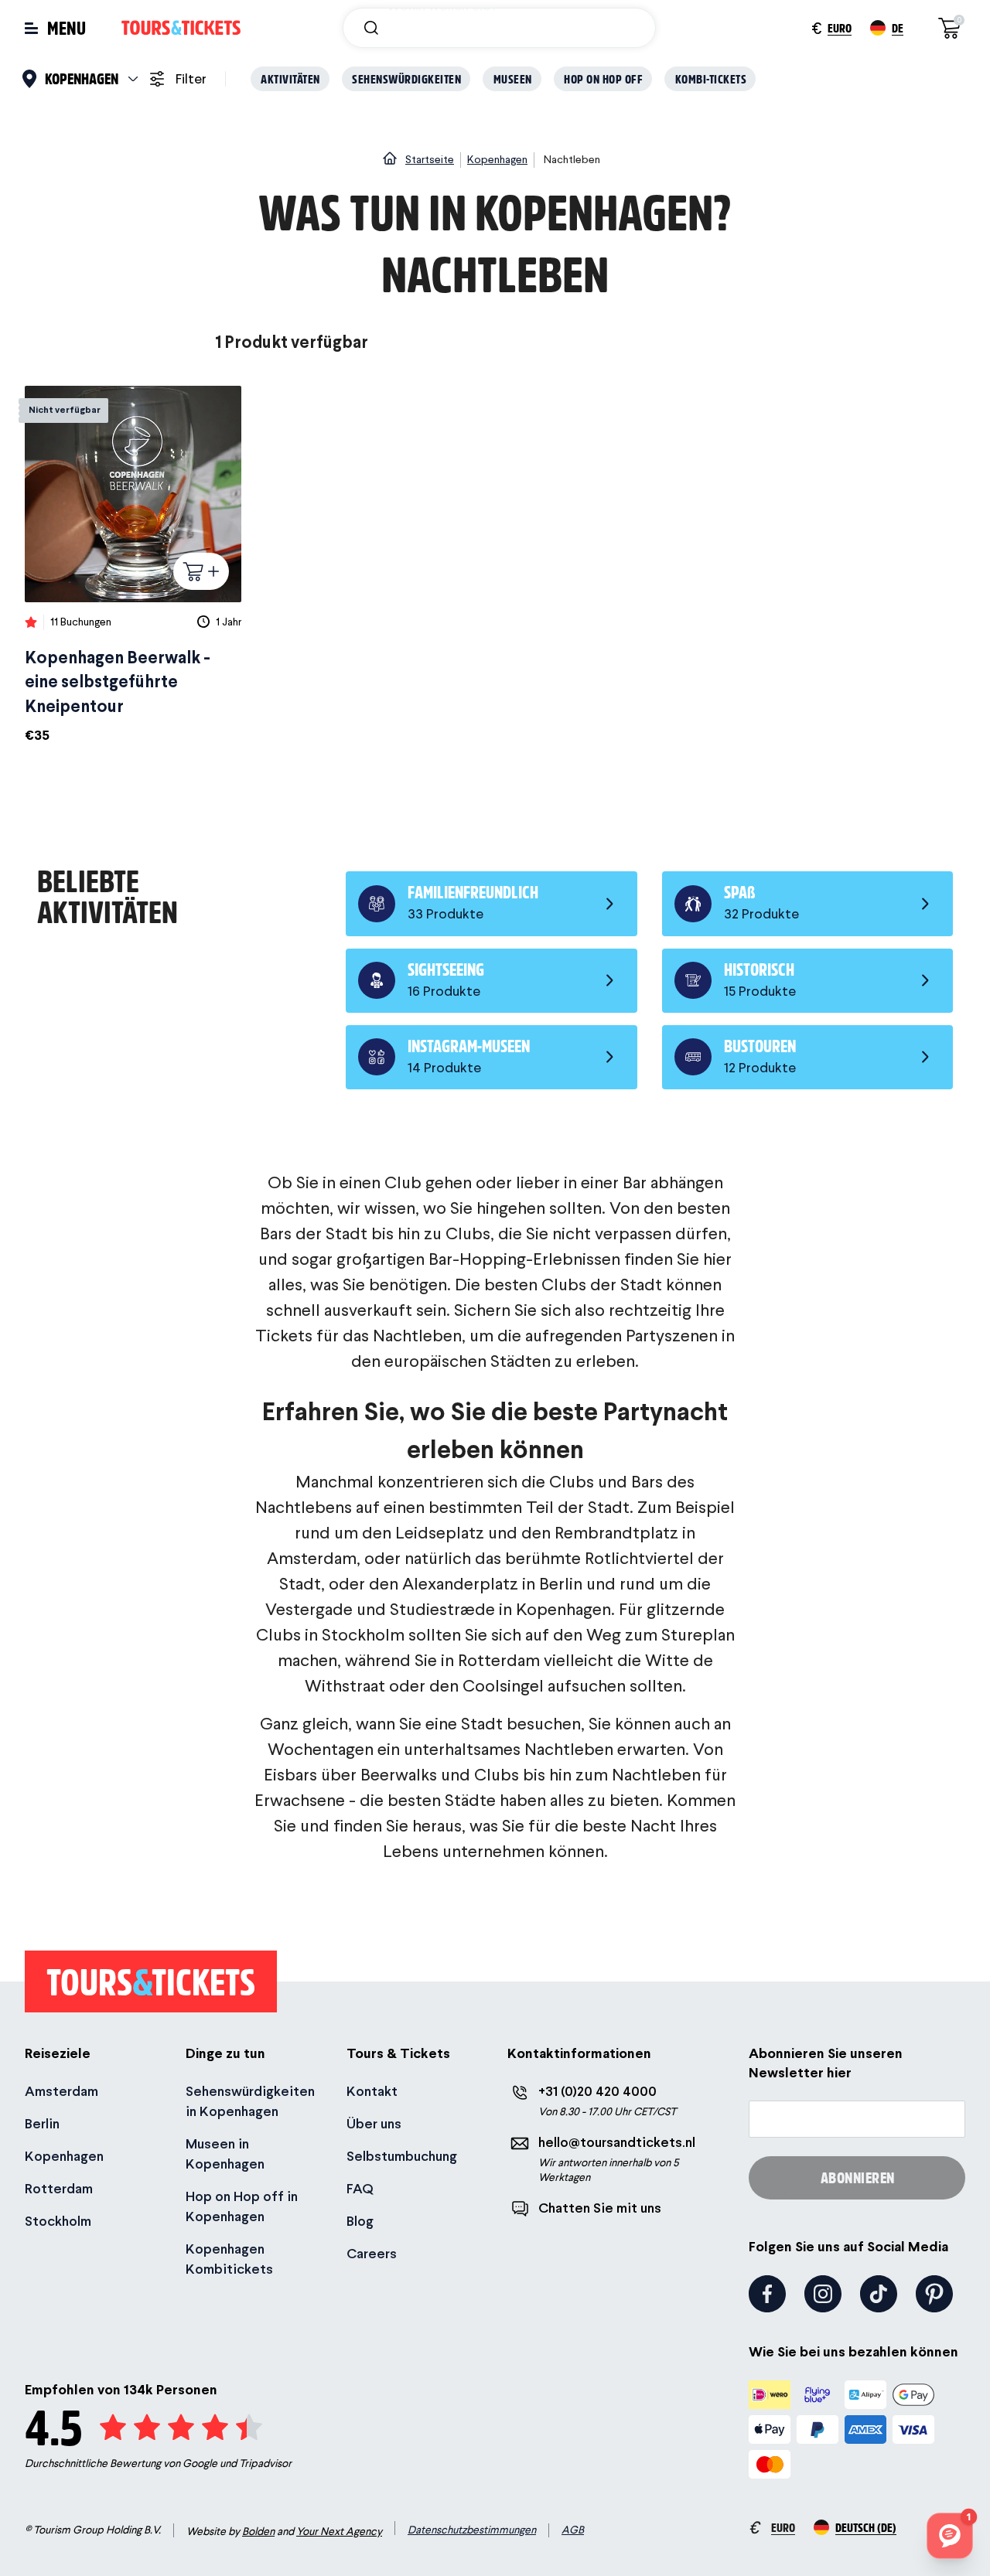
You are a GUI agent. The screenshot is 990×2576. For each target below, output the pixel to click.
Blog (360, 2221)
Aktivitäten (290, 78)
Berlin (42, 2123)
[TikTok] (879, 2294)
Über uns (374, 2123)
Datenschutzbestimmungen (472, 2530)
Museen (513, 78)
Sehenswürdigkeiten (406, 78)
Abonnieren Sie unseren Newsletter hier (826, 2063)
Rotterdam (59, 2188)
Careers (372, 2253)
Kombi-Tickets (711, 78)
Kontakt (372, 2091)
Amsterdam (61, 2091)
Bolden (258, 2531)
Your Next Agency (339, 2531)
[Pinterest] (934, 2294)
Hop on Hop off (603, 78)
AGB (573, 2530)
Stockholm (58, 2221)
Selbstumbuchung (402, 2156)
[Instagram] (823, 2294)
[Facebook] (767, 2294)
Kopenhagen (64, 2156)
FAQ (360, 2188)
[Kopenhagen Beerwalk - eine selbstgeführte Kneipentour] (133, 566)
